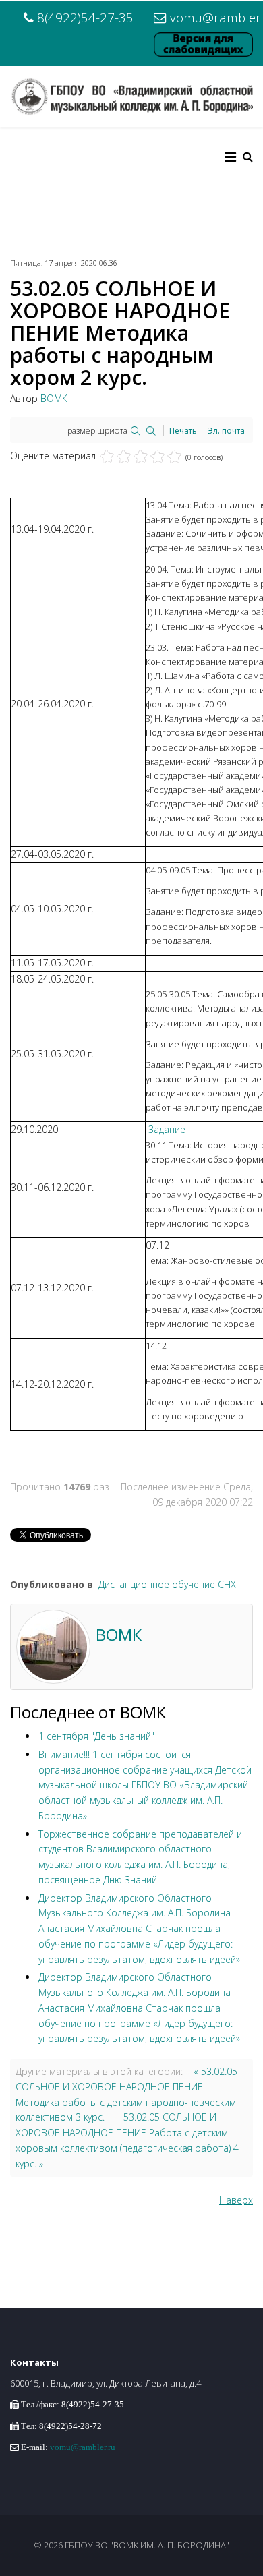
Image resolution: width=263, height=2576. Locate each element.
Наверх (236, 2200)
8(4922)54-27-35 (85, 17)
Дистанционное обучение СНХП (170, 1584)
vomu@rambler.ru (83, 2447)
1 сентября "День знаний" (96, 1736)
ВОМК (54, 398)
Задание (167, 1129)
